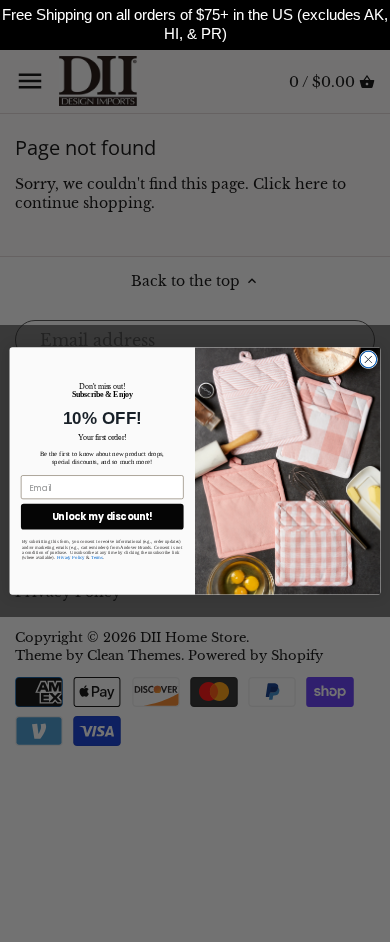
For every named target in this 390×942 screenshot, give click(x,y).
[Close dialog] (368, 359)
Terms (96, 557)
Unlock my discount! (102, 516)
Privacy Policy (71, 557)
